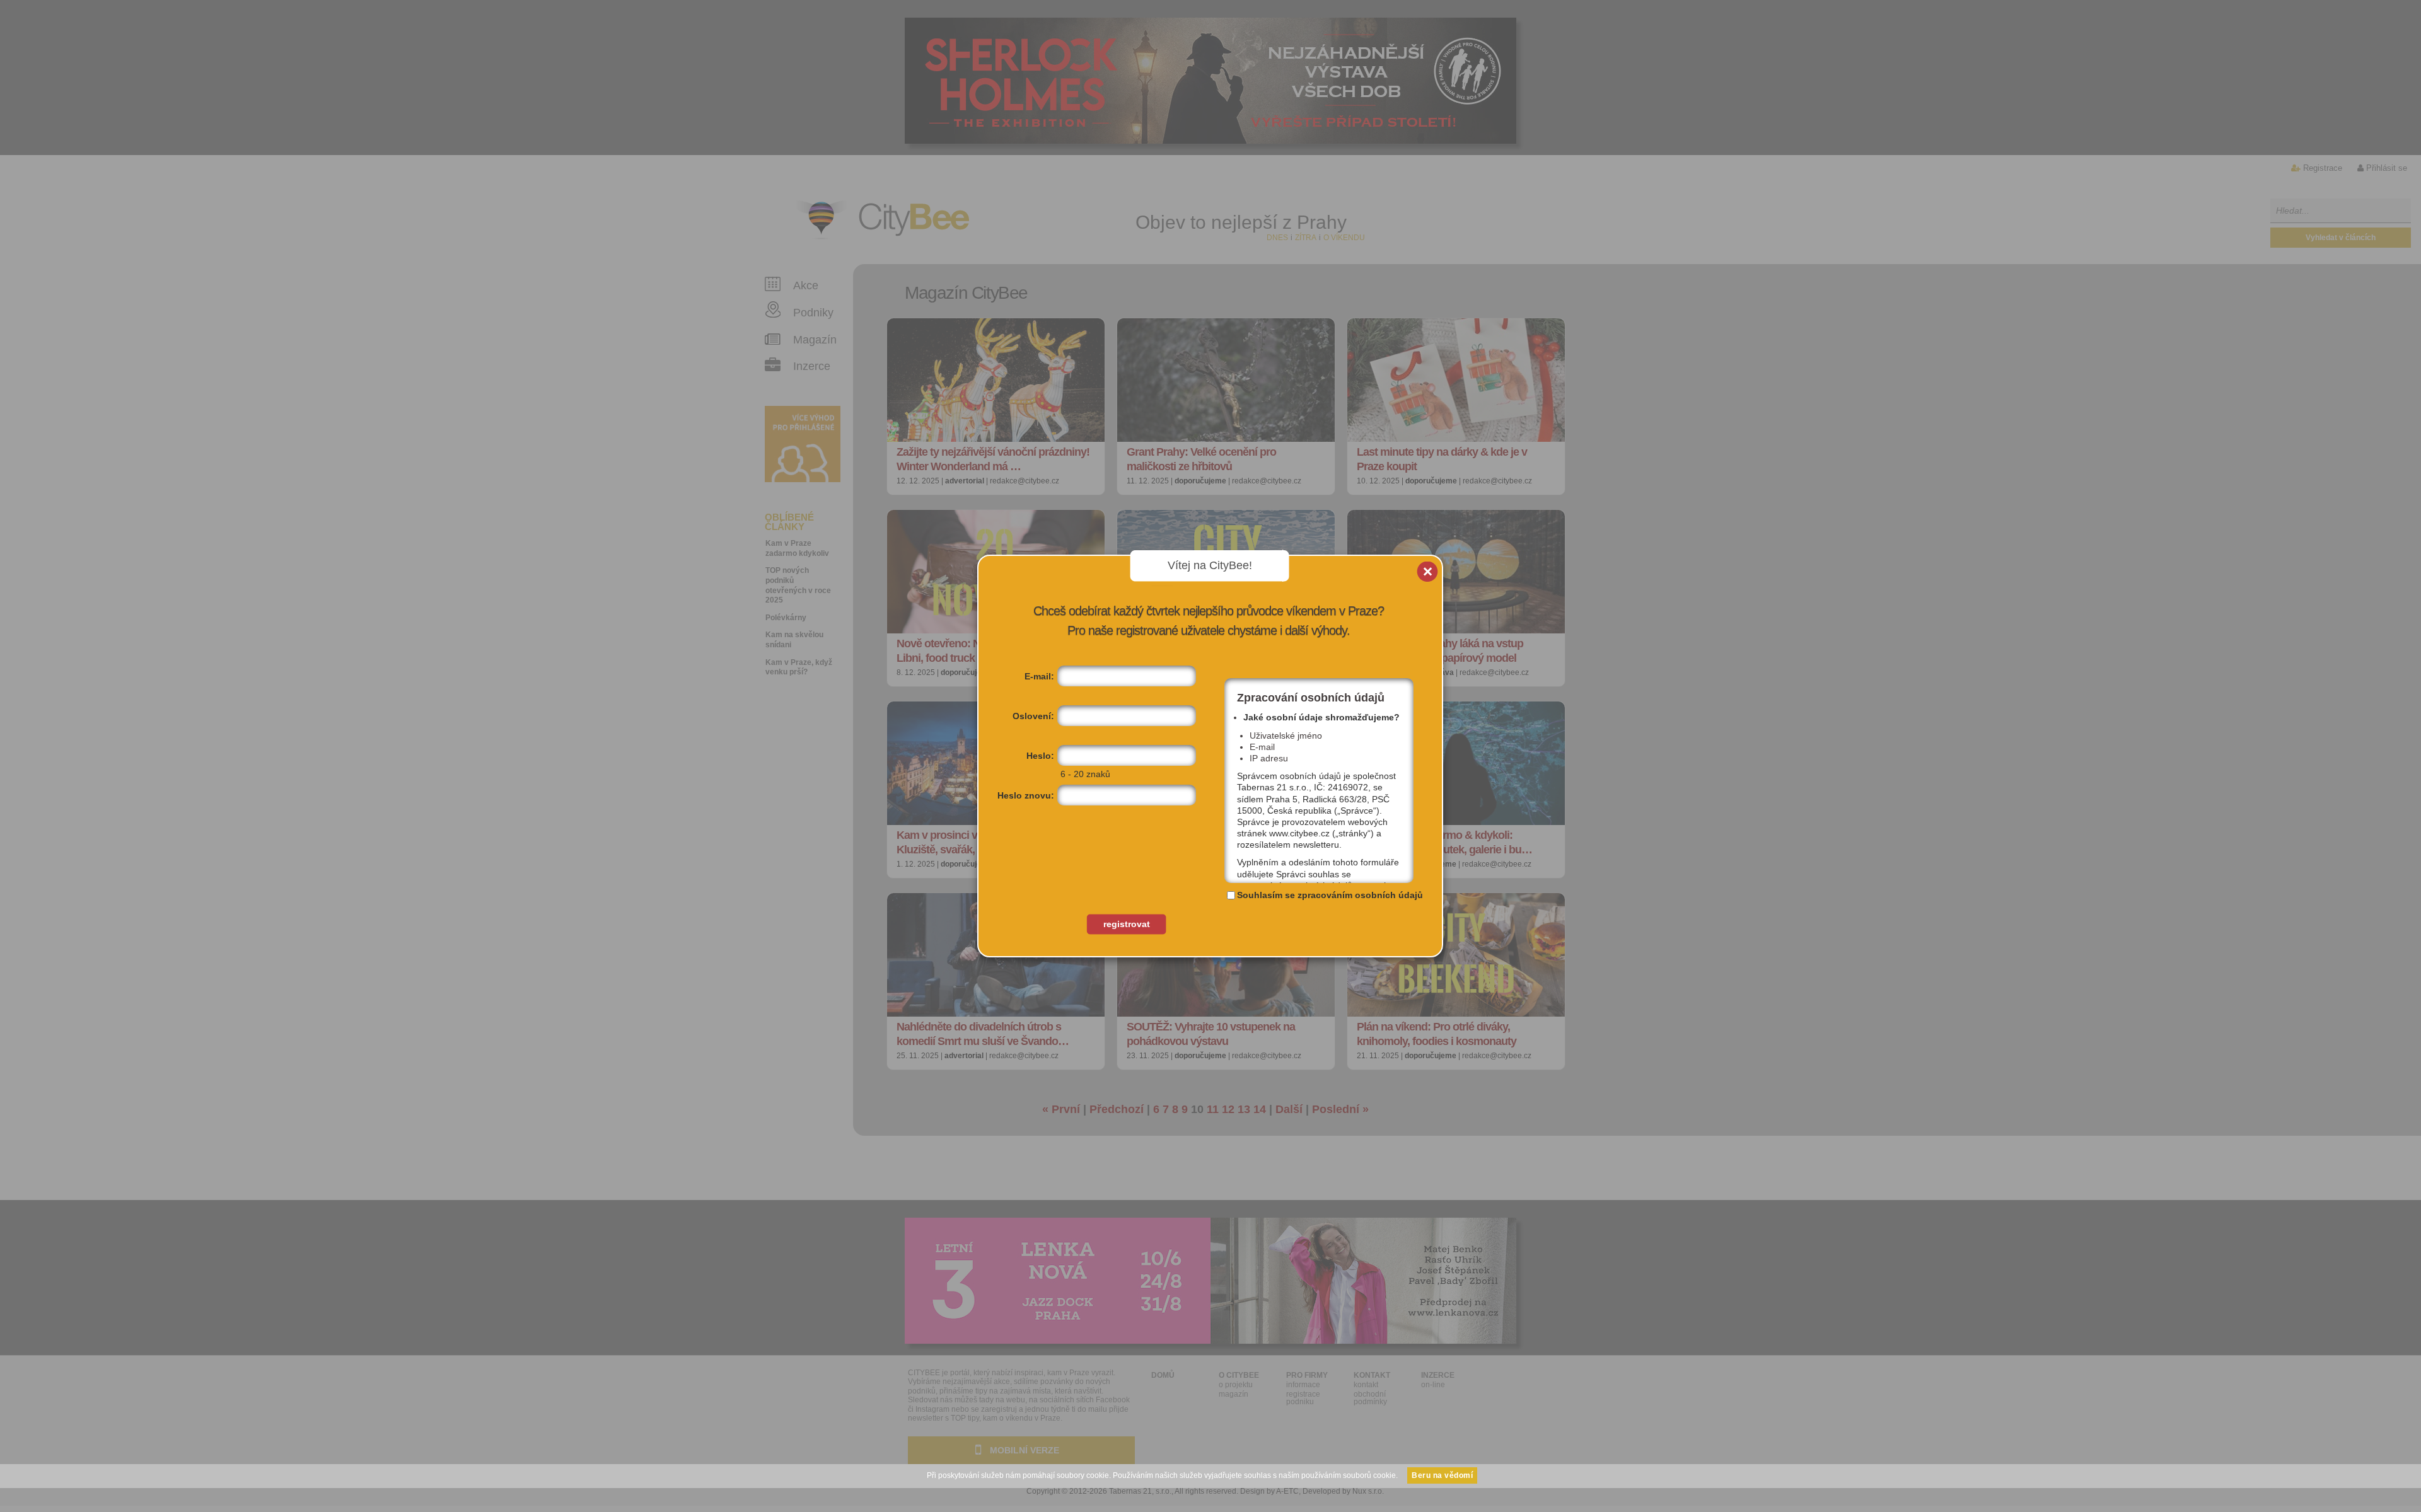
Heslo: (1040, 756)
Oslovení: (1033, 716)
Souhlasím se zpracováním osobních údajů (1330, 895)
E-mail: (1039, 676)
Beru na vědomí (1442, 1475)
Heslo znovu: (1026, 795)
